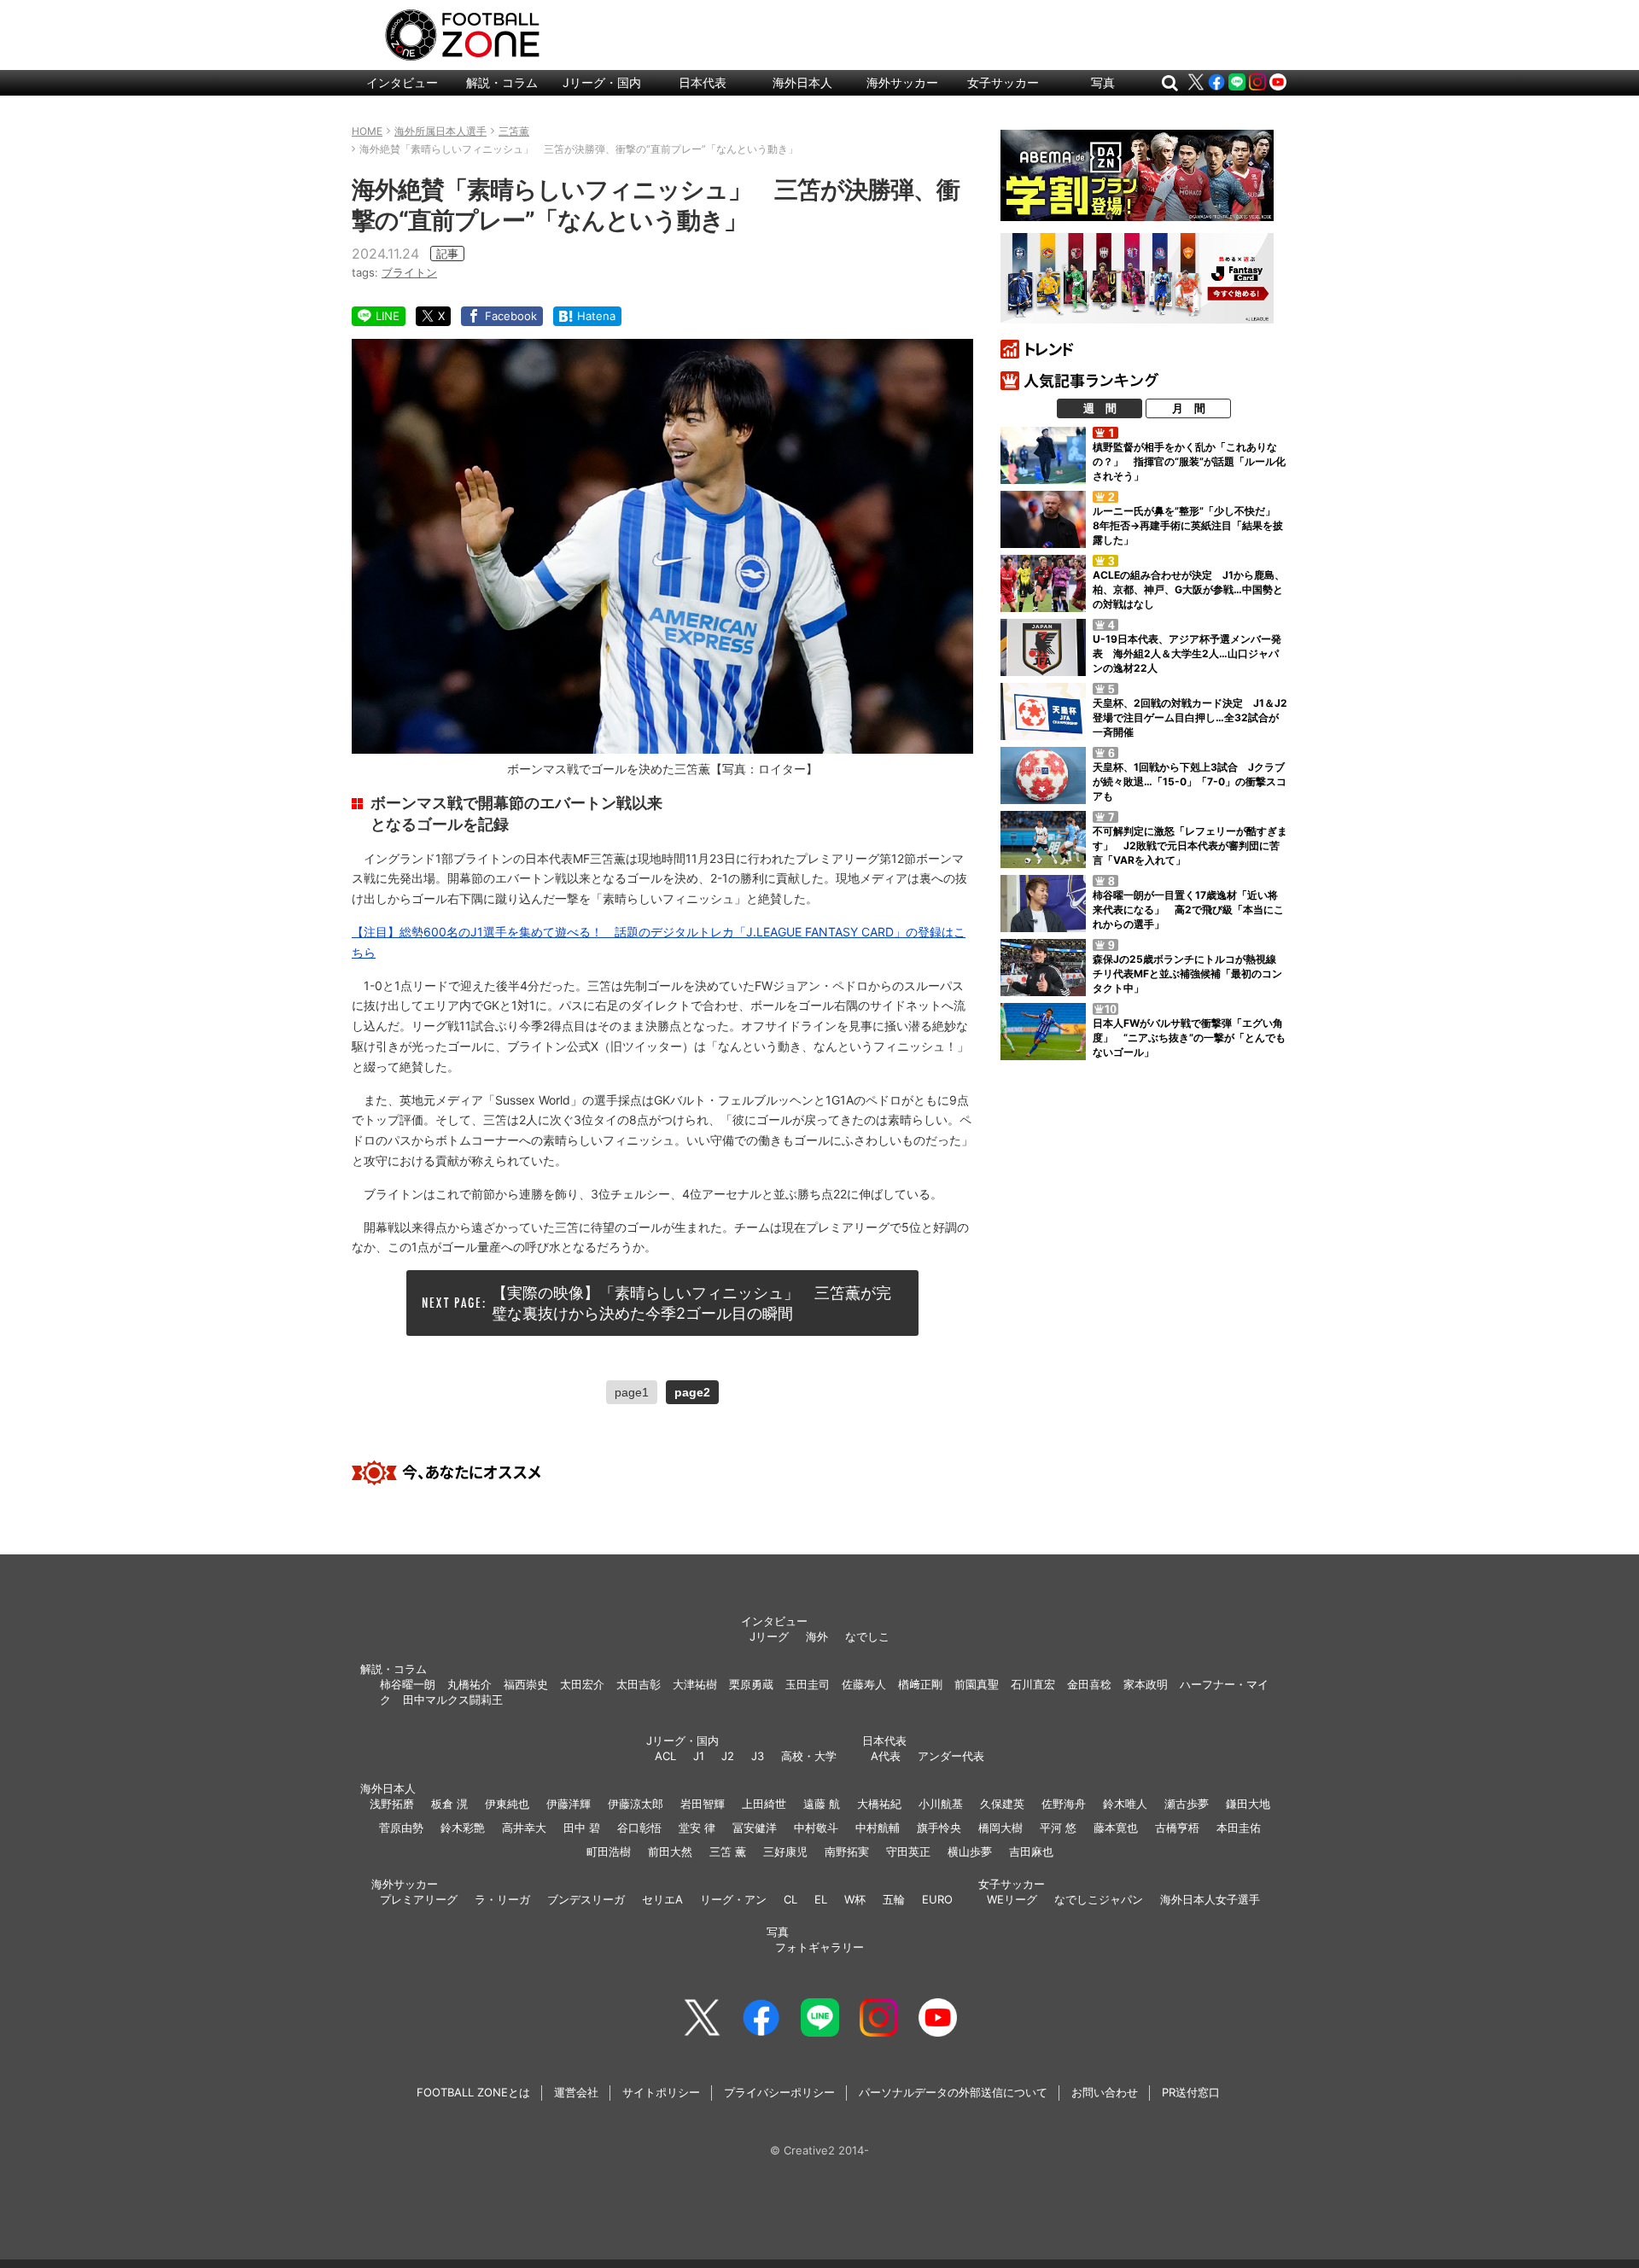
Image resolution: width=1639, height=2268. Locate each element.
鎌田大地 (1248, 1804)
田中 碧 (582, 1828)
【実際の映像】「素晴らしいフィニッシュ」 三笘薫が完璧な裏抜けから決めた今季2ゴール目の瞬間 (691, 1303)
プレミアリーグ (419, 1899)
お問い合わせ (1105, 2092)
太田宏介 (582, 1684)
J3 (758, 1756)
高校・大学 (809, 1756)
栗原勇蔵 (751, 1684)
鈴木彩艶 (463, 1828)
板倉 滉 (449, 1804)
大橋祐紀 (879, 1804)
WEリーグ (1012, 1899)
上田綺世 (764, 1804)
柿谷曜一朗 (408, 1684)
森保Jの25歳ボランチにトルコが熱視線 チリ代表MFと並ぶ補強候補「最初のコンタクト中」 (1190, 974)
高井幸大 (524, 1828)
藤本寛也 (1116, 1828)
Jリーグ (769, 1636)
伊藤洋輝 (569, 1804)
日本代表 (703, 82)
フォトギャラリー (819, 1947)
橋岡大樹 (1000, 1828)
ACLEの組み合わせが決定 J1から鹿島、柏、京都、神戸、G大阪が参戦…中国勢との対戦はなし (1189, 589)
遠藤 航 (822, 1804)
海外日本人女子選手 (1210, 1899)
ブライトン (409, 272)
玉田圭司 (808, 1684)
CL (790, 1899)
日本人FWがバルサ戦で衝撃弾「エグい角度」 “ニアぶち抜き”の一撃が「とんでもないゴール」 (1189, 1038)
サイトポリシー (661, 2092)
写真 (1103, 82)
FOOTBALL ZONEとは (473, 2092)
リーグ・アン (733, 1899)
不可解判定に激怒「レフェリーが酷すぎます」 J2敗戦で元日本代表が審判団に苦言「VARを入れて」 (1190, 845)
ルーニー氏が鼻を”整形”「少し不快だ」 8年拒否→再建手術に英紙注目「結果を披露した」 (1189, 525)
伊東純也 (507, 1804)
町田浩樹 (609, 1851)
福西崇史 (526, 1684)
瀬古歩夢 (1187, 1804)
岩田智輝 (703, 1804)
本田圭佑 (1239, 1828)
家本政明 (1146, 1684)
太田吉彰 (639, 1684)
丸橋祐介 (470, 1684)
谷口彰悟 (639, 1828)
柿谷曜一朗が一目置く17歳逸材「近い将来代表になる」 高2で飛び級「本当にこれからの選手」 (1188, 910)
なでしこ (867, 1636)
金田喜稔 (1089, 1684)
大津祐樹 (695, 1684)
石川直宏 (1033, 1684)
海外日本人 (802, 82)
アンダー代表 (951, 1756)
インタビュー (402, 82)
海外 (817, 1636)
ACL (665, 1756)
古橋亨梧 (1177, 1828)
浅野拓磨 (392, 1804)
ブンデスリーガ (586, 1899)
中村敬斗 (816, 1828)
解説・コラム (502, 82)
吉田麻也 (1031, 1851)
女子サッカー (1003, 82)
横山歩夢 (970, 1851)
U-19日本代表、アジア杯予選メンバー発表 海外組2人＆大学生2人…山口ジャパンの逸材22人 (1187, 653)
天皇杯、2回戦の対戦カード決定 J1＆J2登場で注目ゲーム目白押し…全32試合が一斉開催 (1190, 717)
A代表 (886, 1756)
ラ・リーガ (502, 1899)
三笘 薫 (728, 1851)
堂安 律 (697, 1828)
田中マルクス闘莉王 (453, 1700)
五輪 (894, 1899)
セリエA (662, 1899)
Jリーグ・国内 (602, 82)
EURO (937, 1899)
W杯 (855, 1899)
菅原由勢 (401, 1828)
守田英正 (908, 1851)
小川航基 (941, 1804)
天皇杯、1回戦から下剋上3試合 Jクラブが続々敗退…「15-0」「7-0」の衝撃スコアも (1190, 781)
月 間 (1189, 408)
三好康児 (785, 1851)
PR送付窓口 (1191, 2092)
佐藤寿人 (864, 1684)
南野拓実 (847, 1851)
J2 (728, 1756)
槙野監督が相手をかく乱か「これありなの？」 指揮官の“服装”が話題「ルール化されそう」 (1189, 461)
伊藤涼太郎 (636, 1804)
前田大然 (670, 1851)
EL (821, 1899)
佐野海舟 (1064, 1804)
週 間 (1100, 408)
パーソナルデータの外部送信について (953, 2092)
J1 (699, 1756)
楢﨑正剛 (920, 1684)
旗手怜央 (939, 1828)
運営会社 (576, 2092)
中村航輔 (878, 1828)
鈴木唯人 (1125, 1804)
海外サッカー (902, 82)
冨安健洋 (755, 1828)
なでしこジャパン (1099, 1899)
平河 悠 (1058, 1828)
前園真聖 (977, 1684)
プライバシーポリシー (779, 2092)
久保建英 (1002, 1804)
